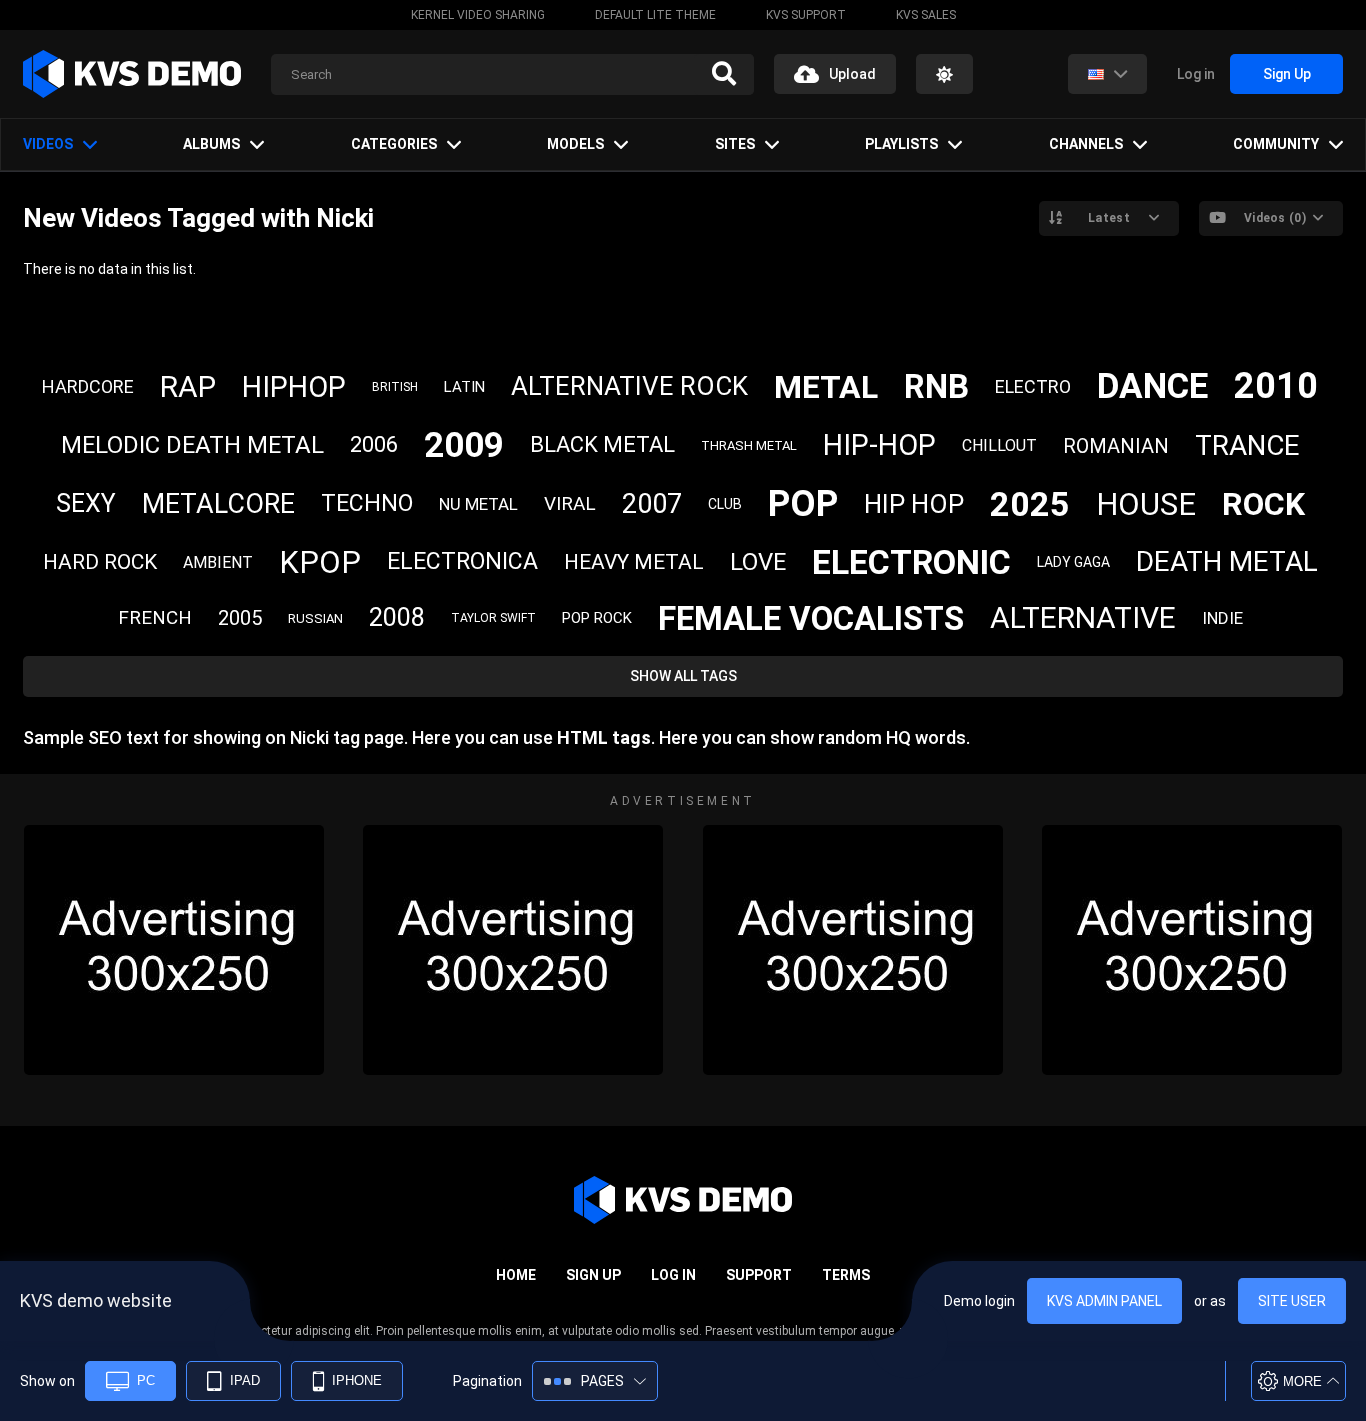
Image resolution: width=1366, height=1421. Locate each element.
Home (516, 1275)
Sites (735, 144)
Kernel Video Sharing (478, 15)
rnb (936, 386)
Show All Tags (683, 676)
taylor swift (493, 618)
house (1146, 504)
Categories (394, 144)
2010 (1276, 386)
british (395, 387)
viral (570, 503)
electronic (911, 562)
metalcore (218, 504)
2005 (240, 618)
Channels (1086, 144)
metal (826, 387)
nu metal (478, 504)
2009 (464, 445)
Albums (211, 144)
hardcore (88, 386)
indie (1222, 618)
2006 (374, 444)
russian (315, 618)
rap (188, 386)
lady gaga (1073, 562)
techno (367, 503)
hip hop (914, 504)
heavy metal (634, 562)
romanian (1116, 446)
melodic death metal (192, 445)
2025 (1030, 504)
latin (464, 387)
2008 (397, 617)
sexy (86, 503)
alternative (1083, 617)
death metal (1227, 561)
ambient (218, 562)
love (758, 562)
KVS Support (806, 15)
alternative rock (629, 386)
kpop (320, 562)
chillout (999, 445)
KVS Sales (926, 15)
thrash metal (749, 445)
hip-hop (879, 445)
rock (1263, 504)
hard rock (100, 562)
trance (1247, 445)
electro (1033, 386)
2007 (652, 504)
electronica (462, 561)
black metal (602, 444)
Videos (48, 144)
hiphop (294, 387)
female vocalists (811, 618)
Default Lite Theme (655, 15)
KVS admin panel (1104, 1301)
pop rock (597, 618)
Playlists (901, 144)
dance (1152, 386)
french (155, 617)
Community (1276, 144)
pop (803, 504)
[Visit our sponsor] (174, 950)
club (725, 504)
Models (575, 144)
